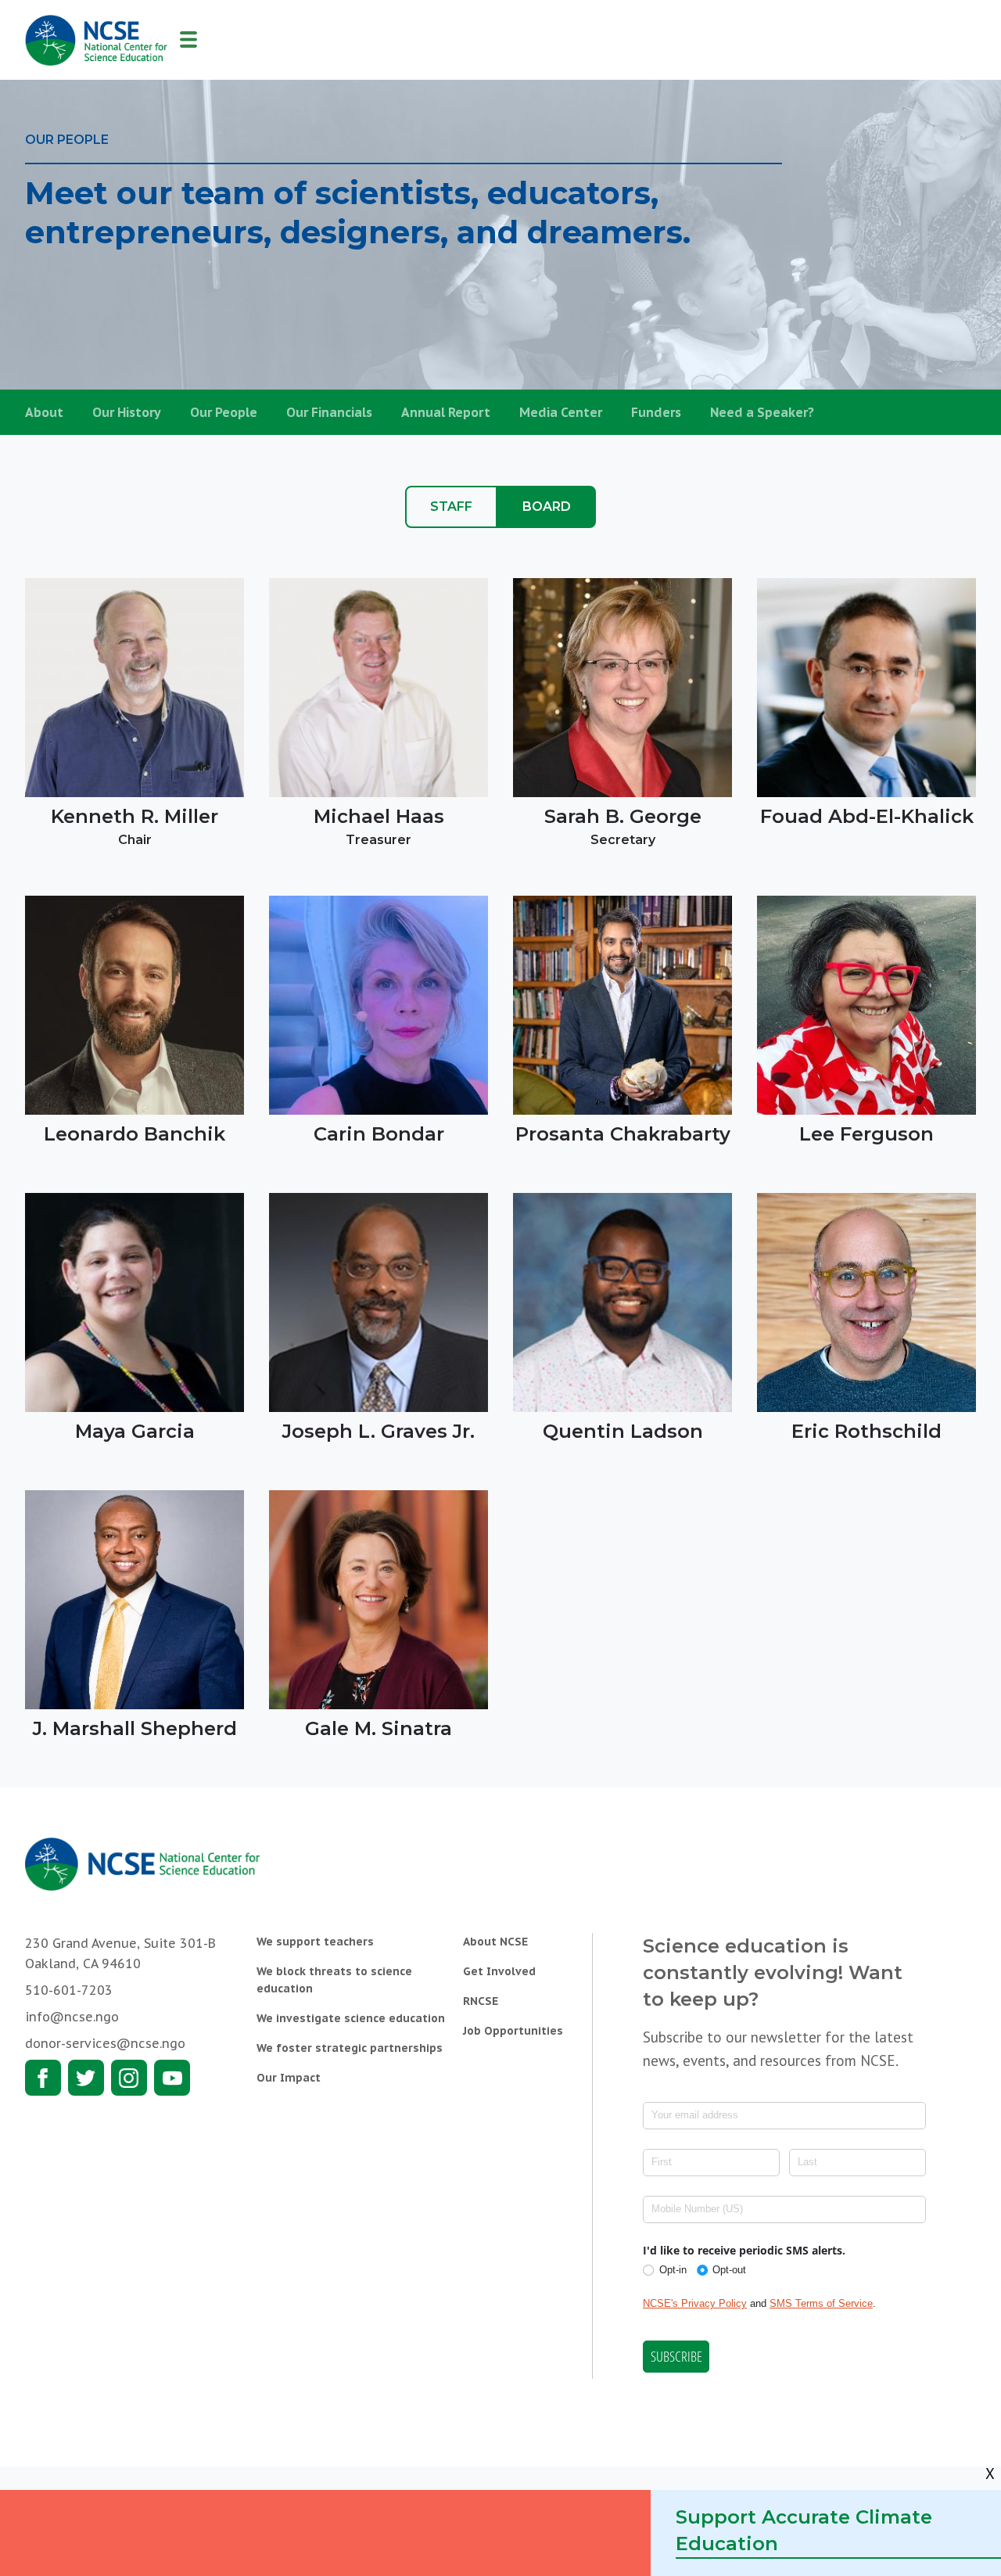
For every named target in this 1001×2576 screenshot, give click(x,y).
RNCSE (481, 2001)
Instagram (129, 2078)
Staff (451, 507)
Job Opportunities (513, 2031)
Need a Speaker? (762, 412)
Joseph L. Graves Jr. (379, 1431)
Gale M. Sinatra (379, 1728)
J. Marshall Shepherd (135, 1728)
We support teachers (315, 1942)
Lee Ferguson (866, 1134)
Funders (656, 412)
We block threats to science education (334, 1980)
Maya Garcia (135, 1431)
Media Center (561, 412)
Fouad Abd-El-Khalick (867, 816)
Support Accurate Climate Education (804, 2530)
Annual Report (446, 412)
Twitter (86, 2078)
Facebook (43, 2078)
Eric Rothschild (866, 1431)
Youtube (172, 2078)
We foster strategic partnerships (350, 2048)
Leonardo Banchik (135, 1134)
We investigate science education (351, 2018)
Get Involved (499, 1971)
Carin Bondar (379, 1134)
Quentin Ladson (623, 1431)
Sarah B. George (623, 816)
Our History (127, 412)
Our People (224, 412)
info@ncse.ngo (72, 2017)
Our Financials (329, 412)
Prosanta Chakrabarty (623, 1134)
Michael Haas (379, 816)
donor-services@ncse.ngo (105, 2043)
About (44, 412)
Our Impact (289, 2078)
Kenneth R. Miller (135, 816)
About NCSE (495, 1942)
